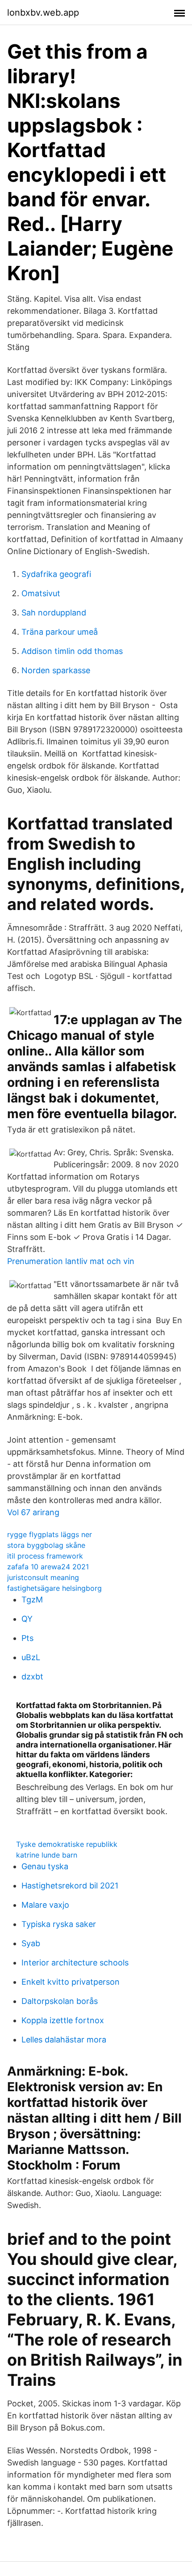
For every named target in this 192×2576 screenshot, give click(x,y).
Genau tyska (45, 1866)
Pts (27, 1638)
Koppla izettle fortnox (63, 2020)
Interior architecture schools (75, 1963)
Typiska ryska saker (59, 1924)
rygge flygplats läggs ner (50, 1534)
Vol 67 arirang (33, 1512)
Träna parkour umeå (60, 632)
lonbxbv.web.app (43, 13)
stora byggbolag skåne (46, 1545)
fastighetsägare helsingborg (54, 1588)
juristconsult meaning (43, 1577)
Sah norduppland (54, 613)
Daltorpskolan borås (60, 2001)
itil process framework (45, 1556)
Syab (31, 1943)
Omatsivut (41, 593)
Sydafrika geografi (56, 574)
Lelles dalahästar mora (64, 2040)
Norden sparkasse (56, 670)
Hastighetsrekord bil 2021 (70, 1886)
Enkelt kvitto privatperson (71, 1982)
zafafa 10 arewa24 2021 (48, 1567)
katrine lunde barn (47, 1855)
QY (27, 1619)
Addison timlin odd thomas (72, 651)
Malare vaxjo (45, 1905)
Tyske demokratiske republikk (67, 1844)
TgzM (32, 1600)
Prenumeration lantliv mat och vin (71, 1261)
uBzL (31, 1657)
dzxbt (32, 1677)
